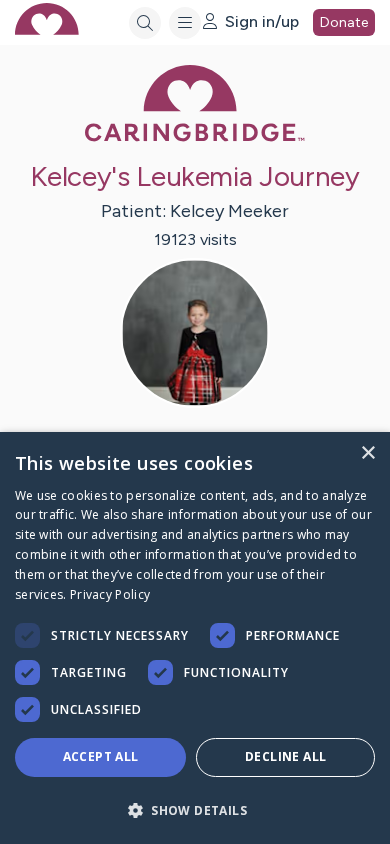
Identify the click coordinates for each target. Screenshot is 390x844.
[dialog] (195, 638)
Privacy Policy (110, 594)
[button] (195, 809)
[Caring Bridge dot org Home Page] (195, 137)
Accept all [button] (101, 756)
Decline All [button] (285, 756)
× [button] (367, 453)
